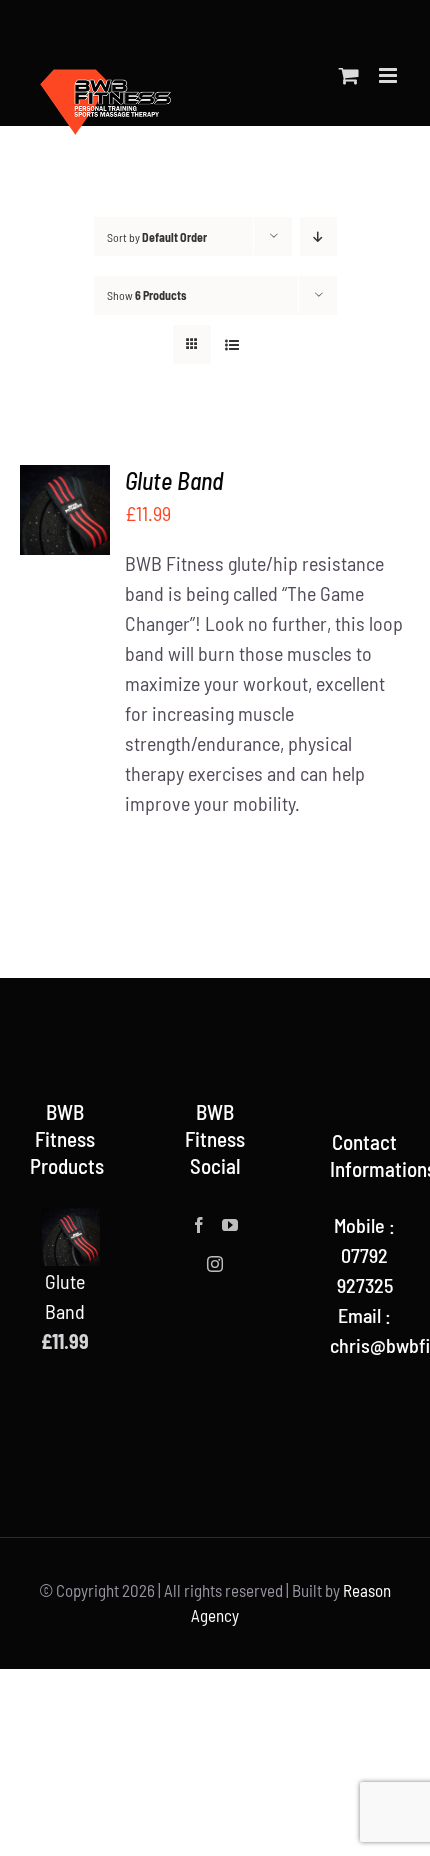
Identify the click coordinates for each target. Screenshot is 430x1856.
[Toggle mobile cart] (349, 75)
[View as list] (231, 344)
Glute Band (174, 480)
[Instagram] (215, 1264)
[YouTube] (230, 1225)
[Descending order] (318, 236)
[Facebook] (199, 1225)
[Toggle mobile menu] (389, 75)
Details (64, 552)
